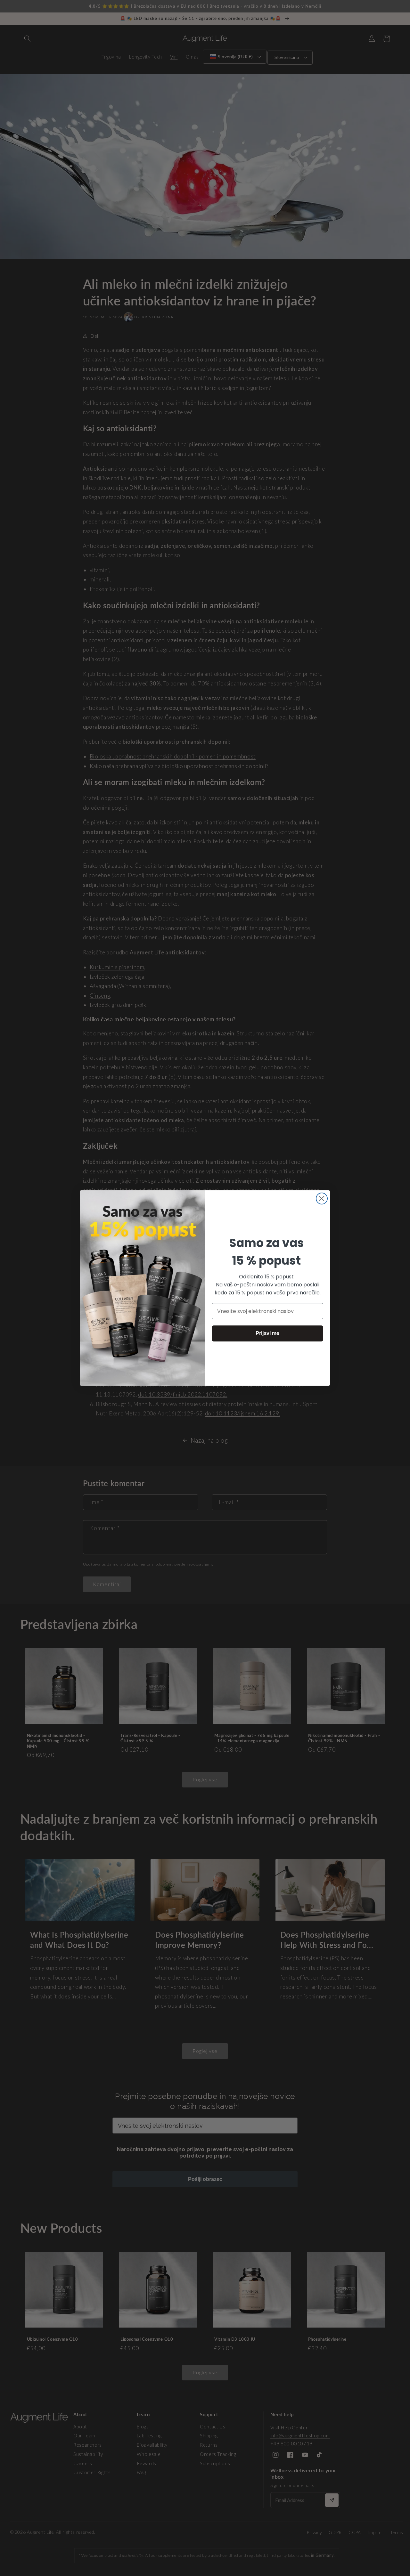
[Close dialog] (322, 1199)
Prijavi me (267, 1333)
